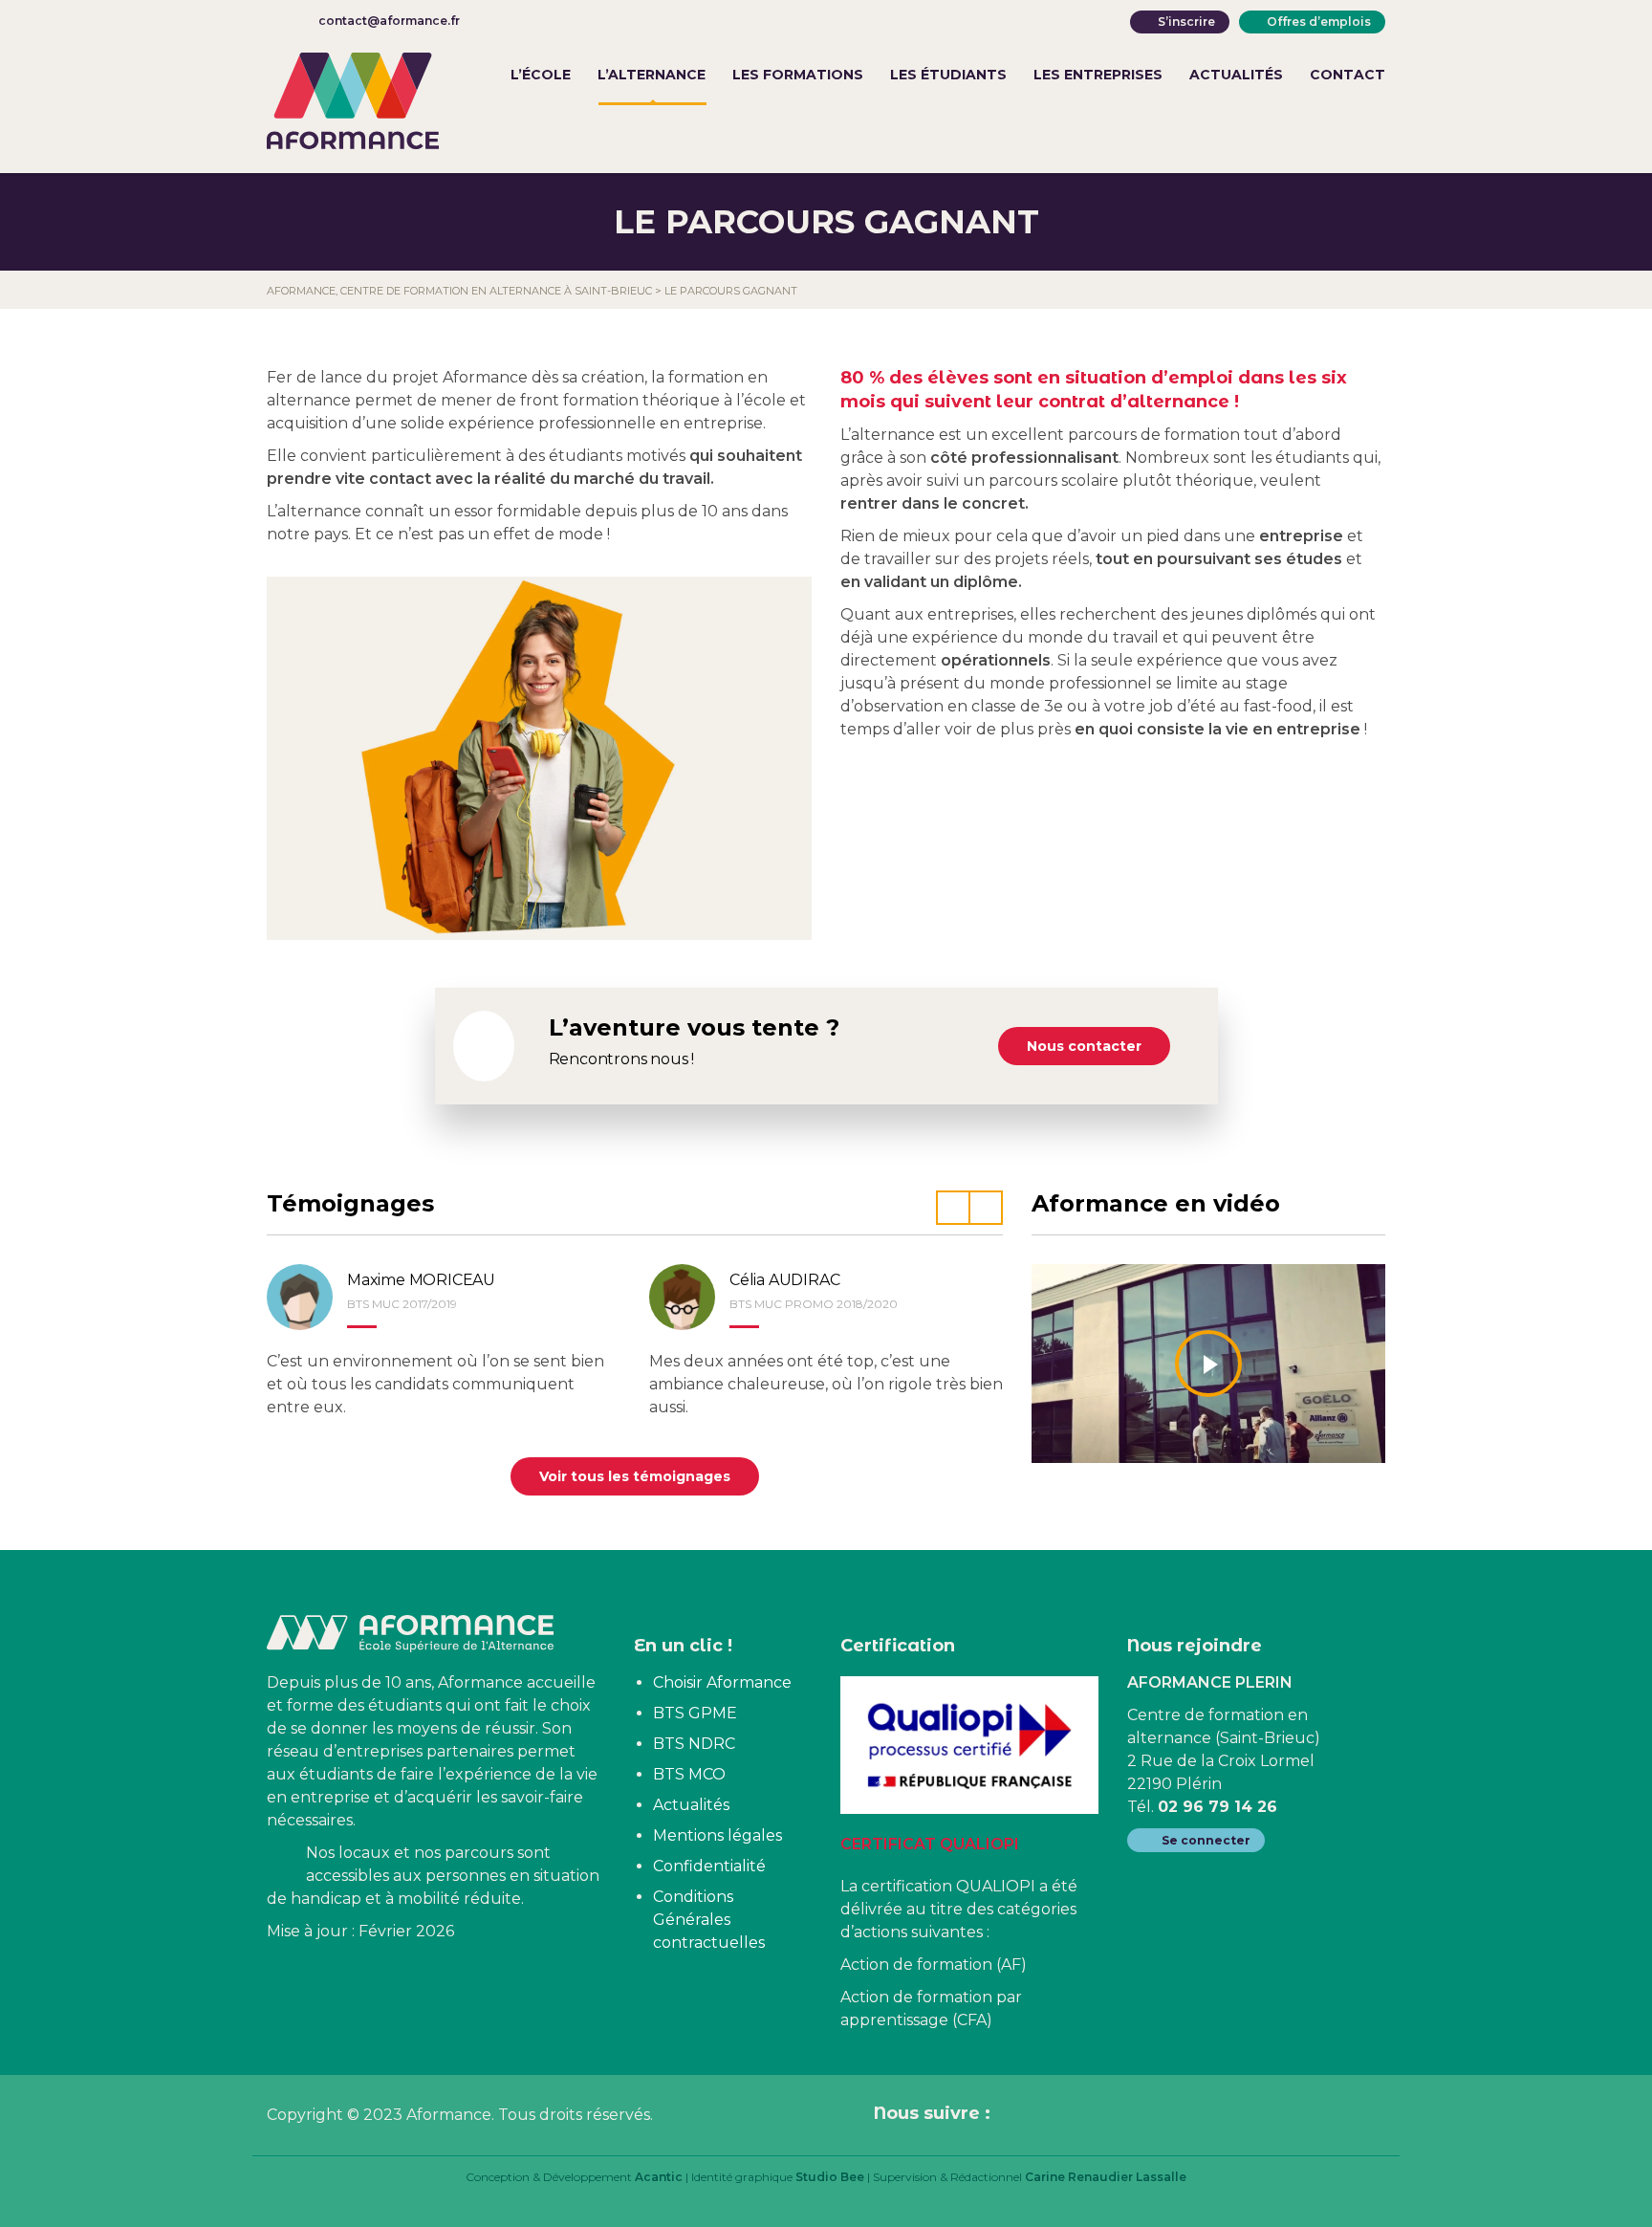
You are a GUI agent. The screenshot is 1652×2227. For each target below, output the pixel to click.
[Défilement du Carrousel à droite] (986, 1208)
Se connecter (1206, 1840)
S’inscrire (1186, 22)
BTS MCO (689, 1774)
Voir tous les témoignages (635, 1476)
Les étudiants (948, 75)
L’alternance (652, 75)
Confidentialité (709, 1866)
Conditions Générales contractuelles (709, 1920)
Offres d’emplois (1319, 22)
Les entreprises (1098, 75)
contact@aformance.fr (389, 21)
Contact (1348, 75)
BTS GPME (695, 1713)
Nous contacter (1084, 1046)
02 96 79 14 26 (1217, 1807)
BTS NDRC (694, 1744)
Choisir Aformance (722, 1682)
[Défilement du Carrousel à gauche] (953, 1208)
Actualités (1236, 75)
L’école (541, 75)
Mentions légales (717, 1835)
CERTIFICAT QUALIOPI (930, 1844)
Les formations (798, 75)
